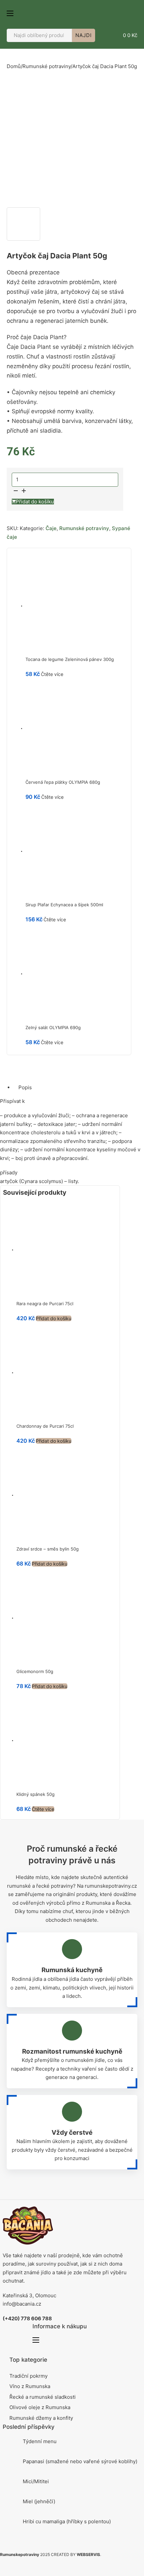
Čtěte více (52, 674)
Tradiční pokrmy (28, 2376)
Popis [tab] (25, 1087)
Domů (14, 66)
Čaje (51, 528)
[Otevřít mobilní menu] (10, 13)
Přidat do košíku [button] (54, 1318)
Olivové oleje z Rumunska (40, 2407)
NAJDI (84, 35)
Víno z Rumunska (30, 2386)
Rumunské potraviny (47, 66)
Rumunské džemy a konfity (41, 2418)
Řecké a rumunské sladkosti (43, 2397)
